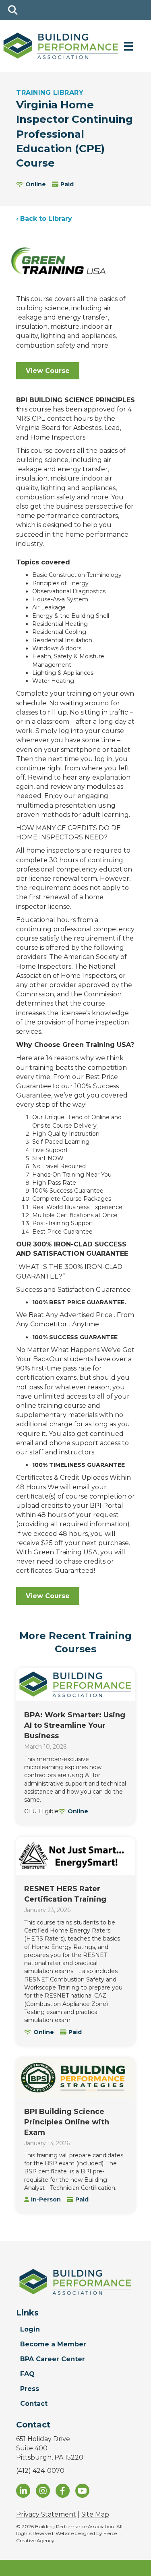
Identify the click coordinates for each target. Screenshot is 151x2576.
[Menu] (128, 46)
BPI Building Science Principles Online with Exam (67, 2122)
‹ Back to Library (44, 219)
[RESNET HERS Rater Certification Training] (75, 1856)
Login (30, 2329)
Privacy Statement (46, 2514)
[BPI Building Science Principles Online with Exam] (75, 2078)
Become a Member (53, 2344)
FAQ (27, 2374)
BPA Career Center (53, 2359)
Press (30, 2389)
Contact (34, 2404)
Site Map (95, 2514)
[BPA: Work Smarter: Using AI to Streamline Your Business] (75, 1685)
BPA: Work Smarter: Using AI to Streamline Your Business (75, 1725)
